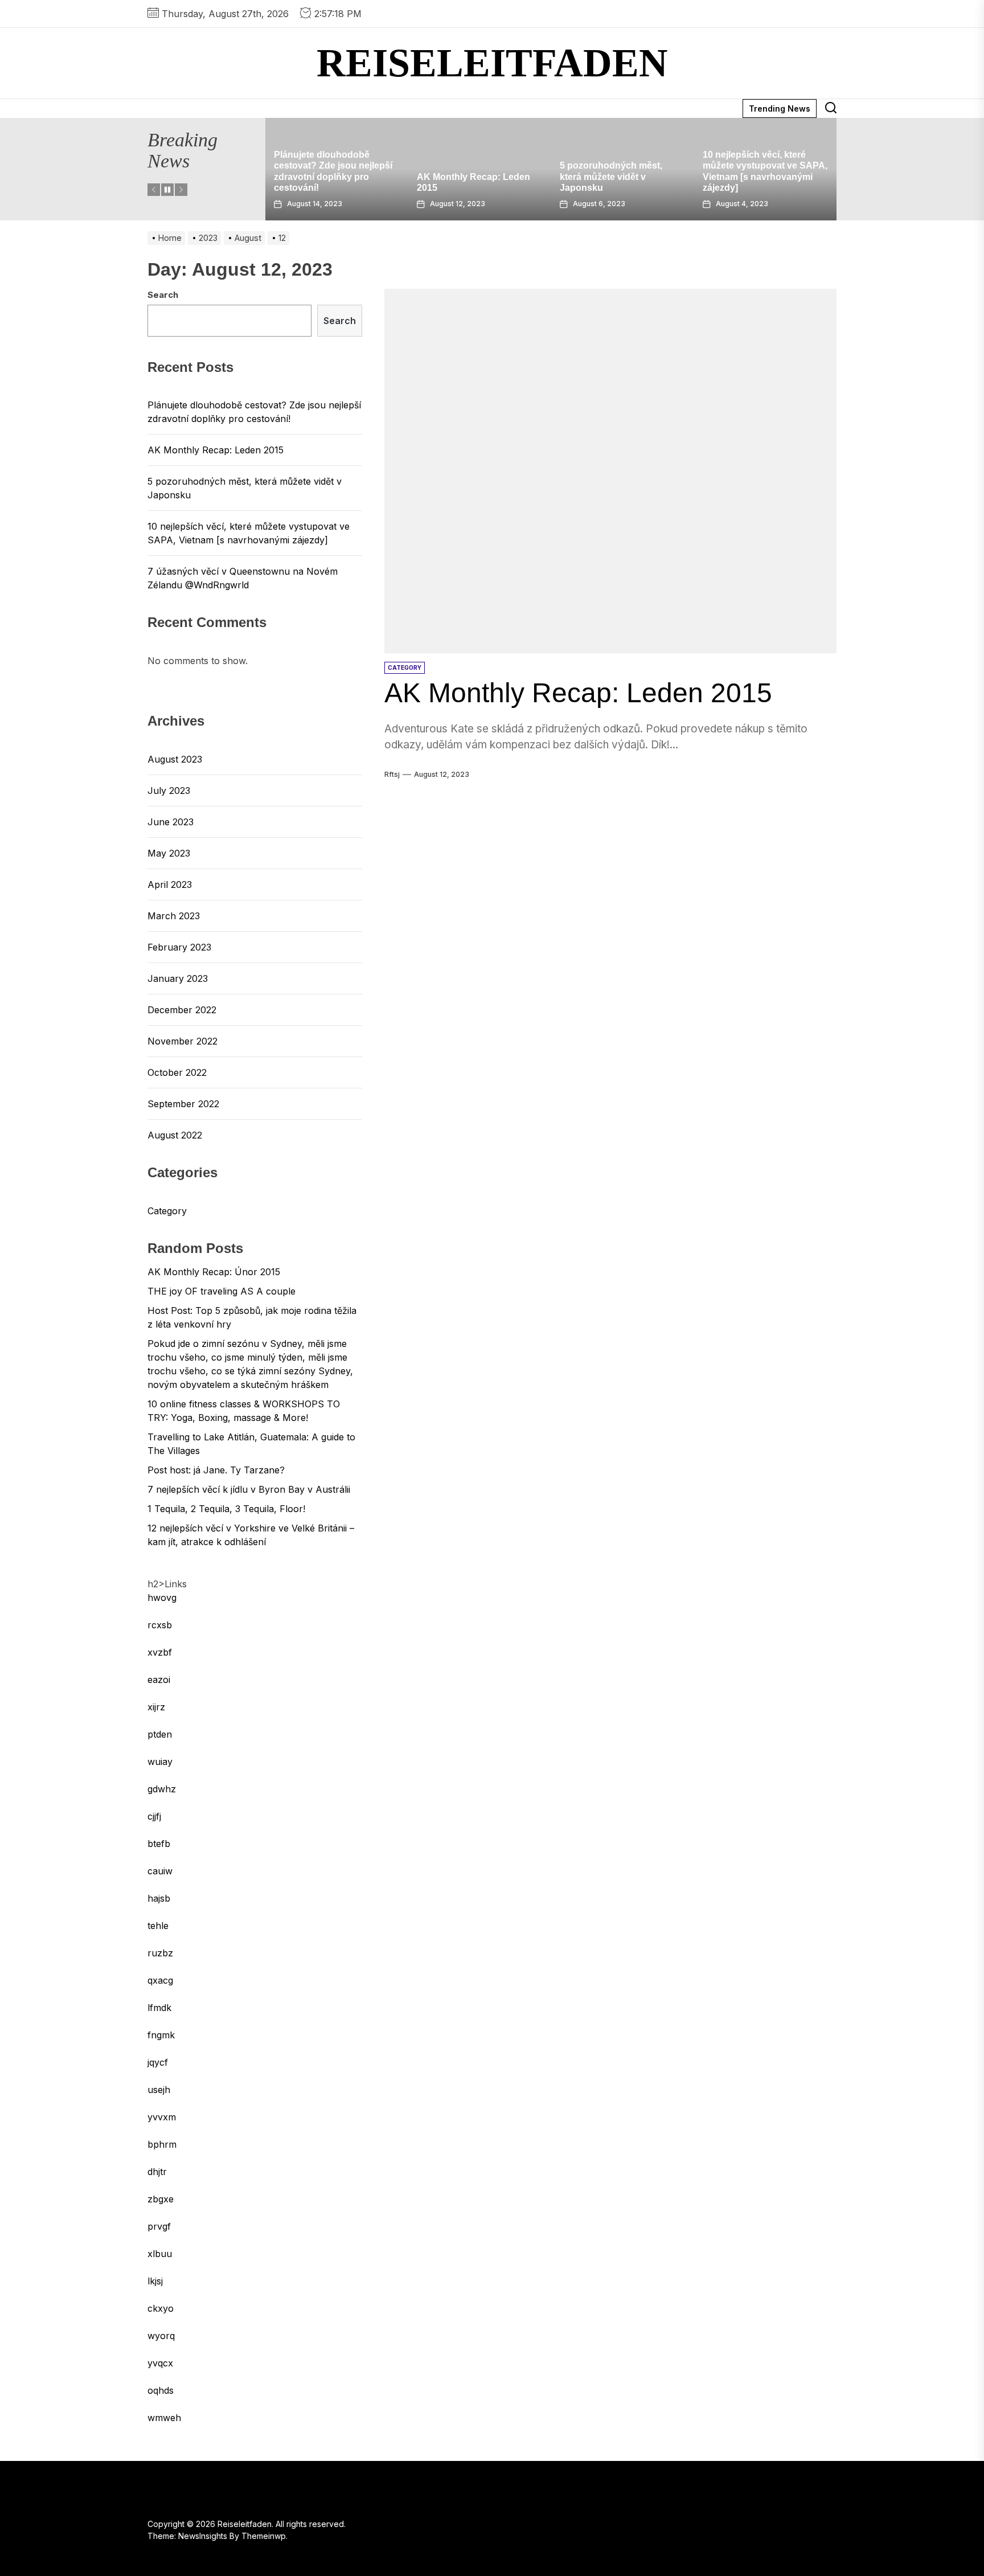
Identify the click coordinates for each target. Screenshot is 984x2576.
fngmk (161, 2035)
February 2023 (179, 947)
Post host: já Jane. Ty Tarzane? (216, 1470)
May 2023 (169, 853)
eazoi (159, 1680)
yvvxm (162, 2117)
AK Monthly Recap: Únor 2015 (214, 1272)
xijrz (156, 1707)
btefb (159, 1844)
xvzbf (160, 1652)
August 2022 (175, 1135)
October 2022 (177, 1072)
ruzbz (160, 1953)
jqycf (158, 2062)
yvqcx (160, 2363)
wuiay (160, 1762)
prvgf (159, 2226)
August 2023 (175, 759)
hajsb (159, 1898)
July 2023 (169, 791)
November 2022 (183, 1041)
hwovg (162, 1598)
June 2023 (171, 822)
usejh (159, 2090)
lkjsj (155, 2281)
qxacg (160, 1980)
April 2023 (170, 884)
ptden (160, 1734)
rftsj (392, 774)
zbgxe (161, 2199)
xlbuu (160, 2254)
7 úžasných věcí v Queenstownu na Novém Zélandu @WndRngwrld (756, 176)
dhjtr (157, 2172)
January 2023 (178, 978)
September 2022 (183, 1104)
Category (167, 1211)
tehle (158, 1926)
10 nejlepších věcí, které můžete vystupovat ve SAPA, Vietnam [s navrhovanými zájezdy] (249, 533)
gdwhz (162, 1789)
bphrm (162, 2144)
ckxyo (161, 2308)
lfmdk (159, 2008)
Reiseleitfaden (492, 63)
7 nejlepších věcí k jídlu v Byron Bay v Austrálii (249, 1489)
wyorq (161, 2336)
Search (163, 295)
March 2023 (174, 916)
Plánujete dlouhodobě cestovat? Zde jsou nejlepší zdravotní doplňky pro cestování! (254, 412)
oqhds (161, 2390)
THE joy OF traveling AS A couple (222, 1291)
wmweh (164, 2418)
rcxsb (160, 1625)
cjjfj (154, 1816)
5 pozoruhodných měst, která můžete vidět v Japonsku (468, 176)
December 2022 (182, 1010)
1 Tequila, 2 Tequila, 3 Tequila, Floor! (226, 1509)
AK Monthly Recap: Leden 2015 (578, 693)
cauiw (160, 1871)
